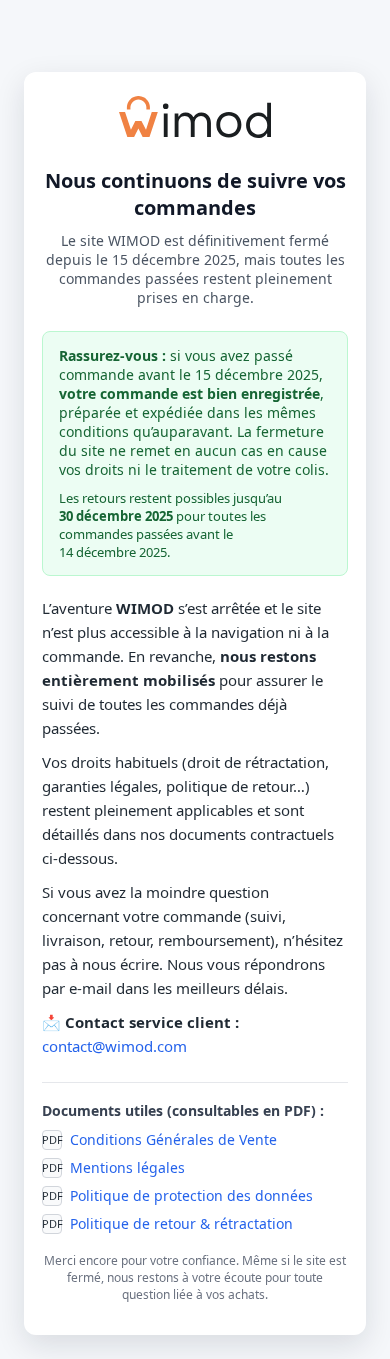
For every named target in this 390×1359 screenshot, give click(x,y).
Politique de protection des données (191, 1195)
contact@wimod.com (114, 1046)
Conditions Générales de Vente (173, 1139)
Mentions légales (127, 1167)
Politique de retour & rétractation (181, 1223)
